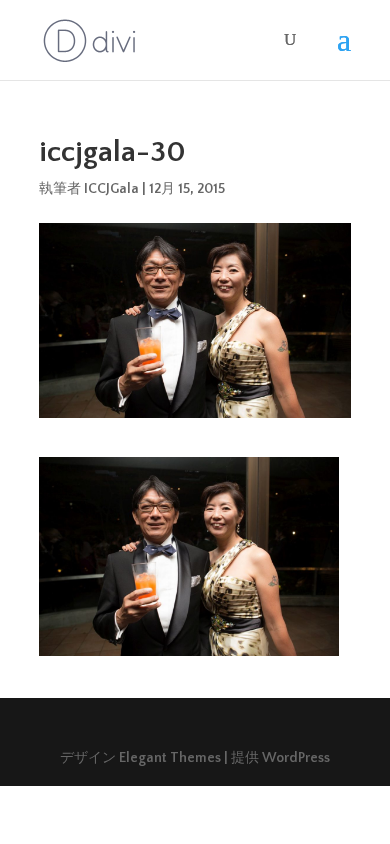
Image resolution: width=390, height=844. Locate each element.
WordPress (296, 758)
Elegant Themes (170, 758)
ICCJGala (111, 189)
